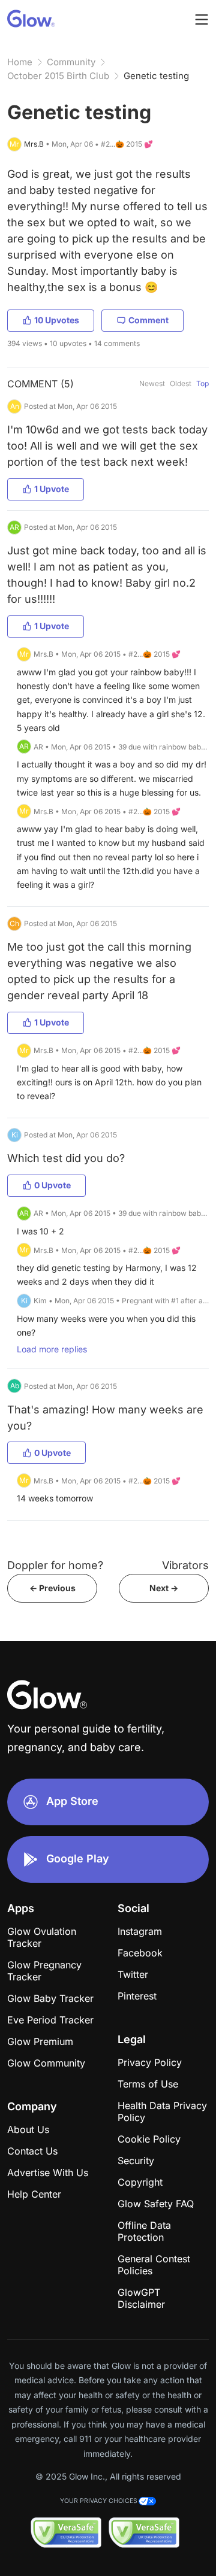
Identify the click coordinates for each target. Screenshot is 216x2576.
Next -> (164, 1588)
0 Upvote (52, 1185)
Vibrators (185, 1565)
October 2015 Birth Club (58, 76)
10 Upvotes (57, 320)
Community (71, 62)
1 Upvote (52, 489)
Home (20, 62)
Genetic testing (156, 76)
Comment (148, 320)
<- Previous (52, 1588)
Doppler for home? (55, 1565)
